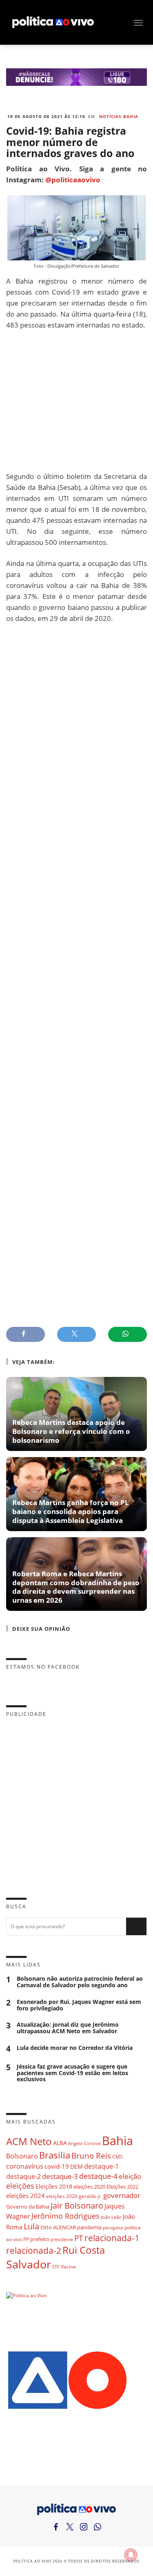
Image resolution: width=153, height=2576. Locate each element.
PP (26, 2239)
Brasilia (55, 2155)
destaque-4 (98, 2176)
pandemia (89, 2227)
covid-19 (57, 2166)
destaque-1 (101, 2166)
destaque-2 (23, 2176)
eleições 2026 (62, 2196)
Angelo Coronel (84, 2143)
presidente (62, 2240)
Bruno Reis (91, 2155)
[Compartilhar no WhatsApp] (127, 1334)
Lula (31, 2226)
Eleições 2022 (122, 2187)
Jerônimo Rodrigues (65, 2216)
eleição (130, 2176)
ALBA (60, 2143)
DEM (76, 2166)
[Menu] (138, 23)
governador (122, 2195)
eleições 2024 (25, 2196)
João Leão (111, 2217)
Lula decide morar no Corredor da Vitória (75, 2048)
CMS (118, 2157)
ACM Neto (29, 2141)
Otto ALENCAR (58, 2227)
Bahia (118, 2141)
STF (56, 2267)
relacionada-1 (112, 2238)
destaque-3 (60, 2176)
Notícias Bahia (119, 116)
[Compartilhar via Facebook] (25, 1334)
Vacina (68, 2267)
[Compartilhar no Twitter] (76, 1334)
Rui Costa (84, 2250)
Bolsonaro (22, 2156)
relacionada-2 (34, 2250)
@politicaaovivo (73, 180)
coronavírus (25, 2166)
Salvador (29, 2264)
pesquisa (113, 2228)
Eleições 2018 (54, 2186)
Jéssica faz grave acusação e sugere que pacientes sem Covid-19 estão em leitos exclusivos (72, 2073)
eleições (20, 2186)
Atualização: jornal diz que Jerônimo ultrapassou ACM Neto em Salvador (68, 2028)
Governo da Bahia (28, 2207)
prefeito (40, 2239)
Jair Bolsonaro (77, 2206)
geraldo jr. (90, 2196)
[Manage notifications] (131, 2555)
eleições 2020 (89, 2187)
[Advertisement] (76, 401)
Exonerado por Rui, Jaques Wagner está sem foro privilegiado (79, 2005)
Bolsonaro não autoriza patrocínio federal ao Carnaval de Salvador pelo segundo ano (80, 1982)
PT (79, 2238)
